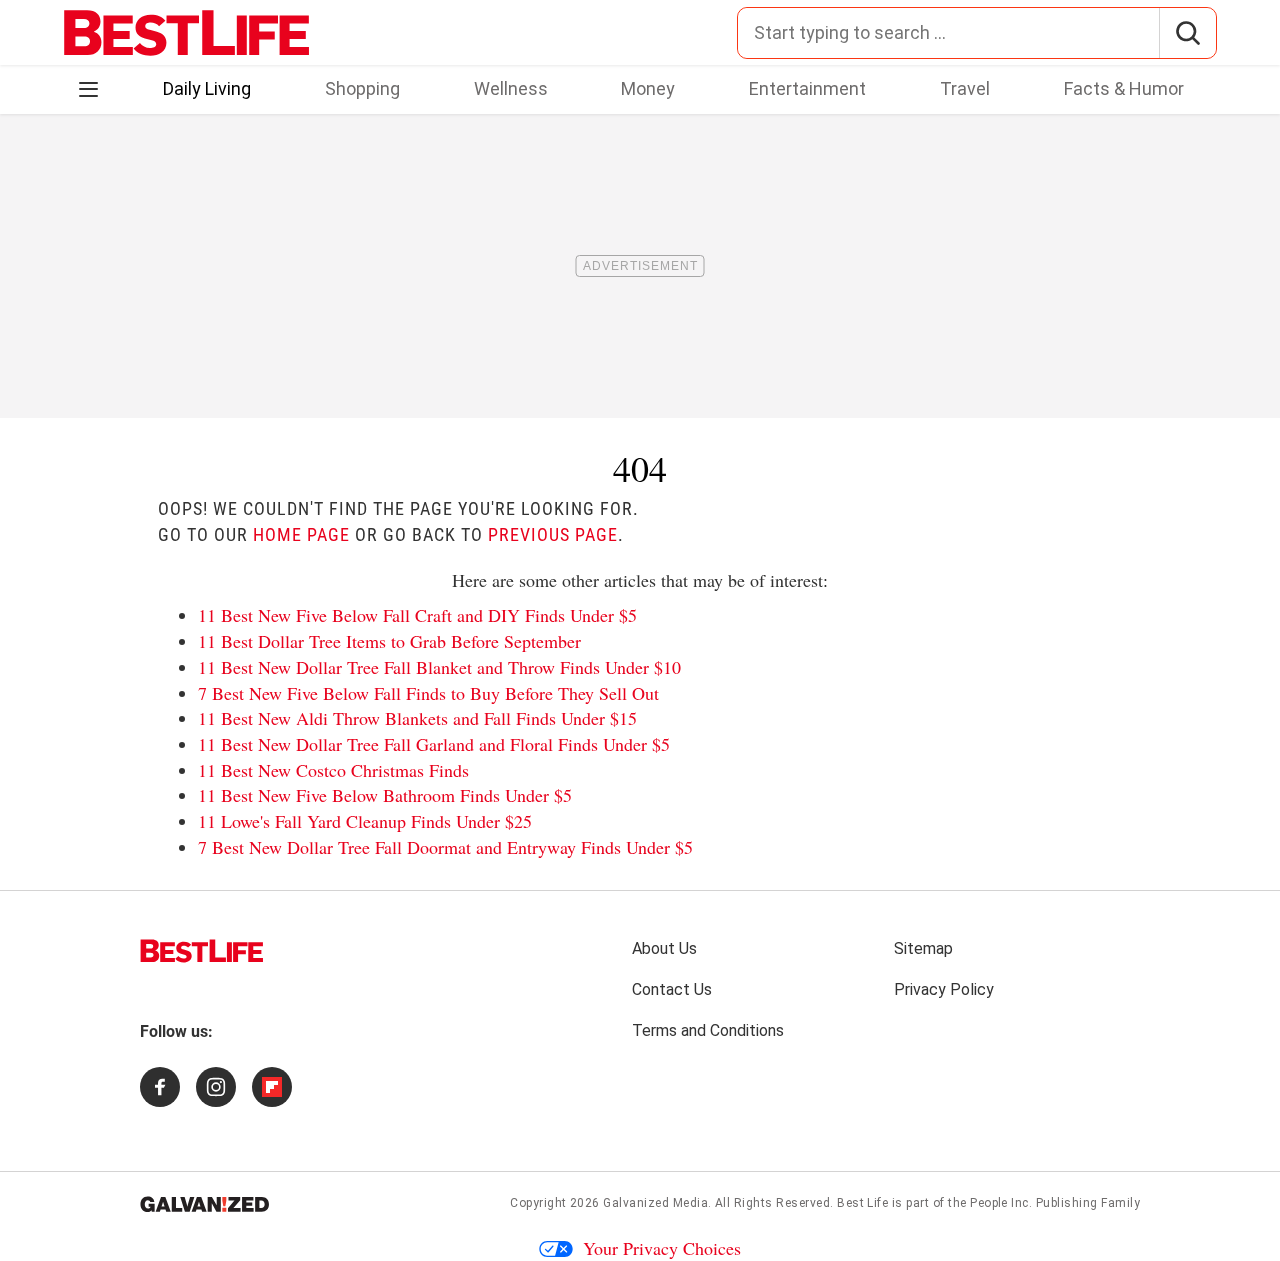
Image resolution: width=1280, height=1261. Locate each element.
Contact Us (672, 989)
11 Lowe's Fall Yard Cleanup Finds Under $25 (365, 821)
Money (648, 88)
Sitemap (923, 948)
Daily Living (207, 88)
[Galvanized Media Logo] (204, 1204)
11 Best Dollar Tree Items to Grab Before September (389, 641)
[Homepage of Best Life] (202, 951)
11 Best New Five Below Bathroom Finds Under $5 (385, 795)
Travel (965, 88)
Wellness (511, 88)
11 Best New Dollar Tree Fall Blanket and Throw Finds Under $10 (439, 667)
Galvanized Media (655, 1203)
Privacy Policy (944, 989)
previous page (553, 534)
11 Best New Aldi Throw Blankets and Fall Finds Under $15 (417, 718)
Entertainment (807, 88)
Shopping (362, 88)
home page (301, 534)
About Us (664, 948)
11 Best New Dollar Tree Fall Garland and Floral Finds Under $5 (434, 744)
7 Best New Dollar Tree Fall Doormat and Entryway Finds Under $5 (445, 847)
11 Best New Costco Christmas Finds (333, 770)
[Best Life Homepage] (186, 33)
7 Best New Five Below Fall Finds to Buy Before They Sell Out (428, 693)
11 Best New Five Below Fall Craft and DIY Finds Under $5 (417, 615)
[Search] (1187, 33)
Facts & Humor (1124, 88)
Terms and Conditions (708, 1030)
